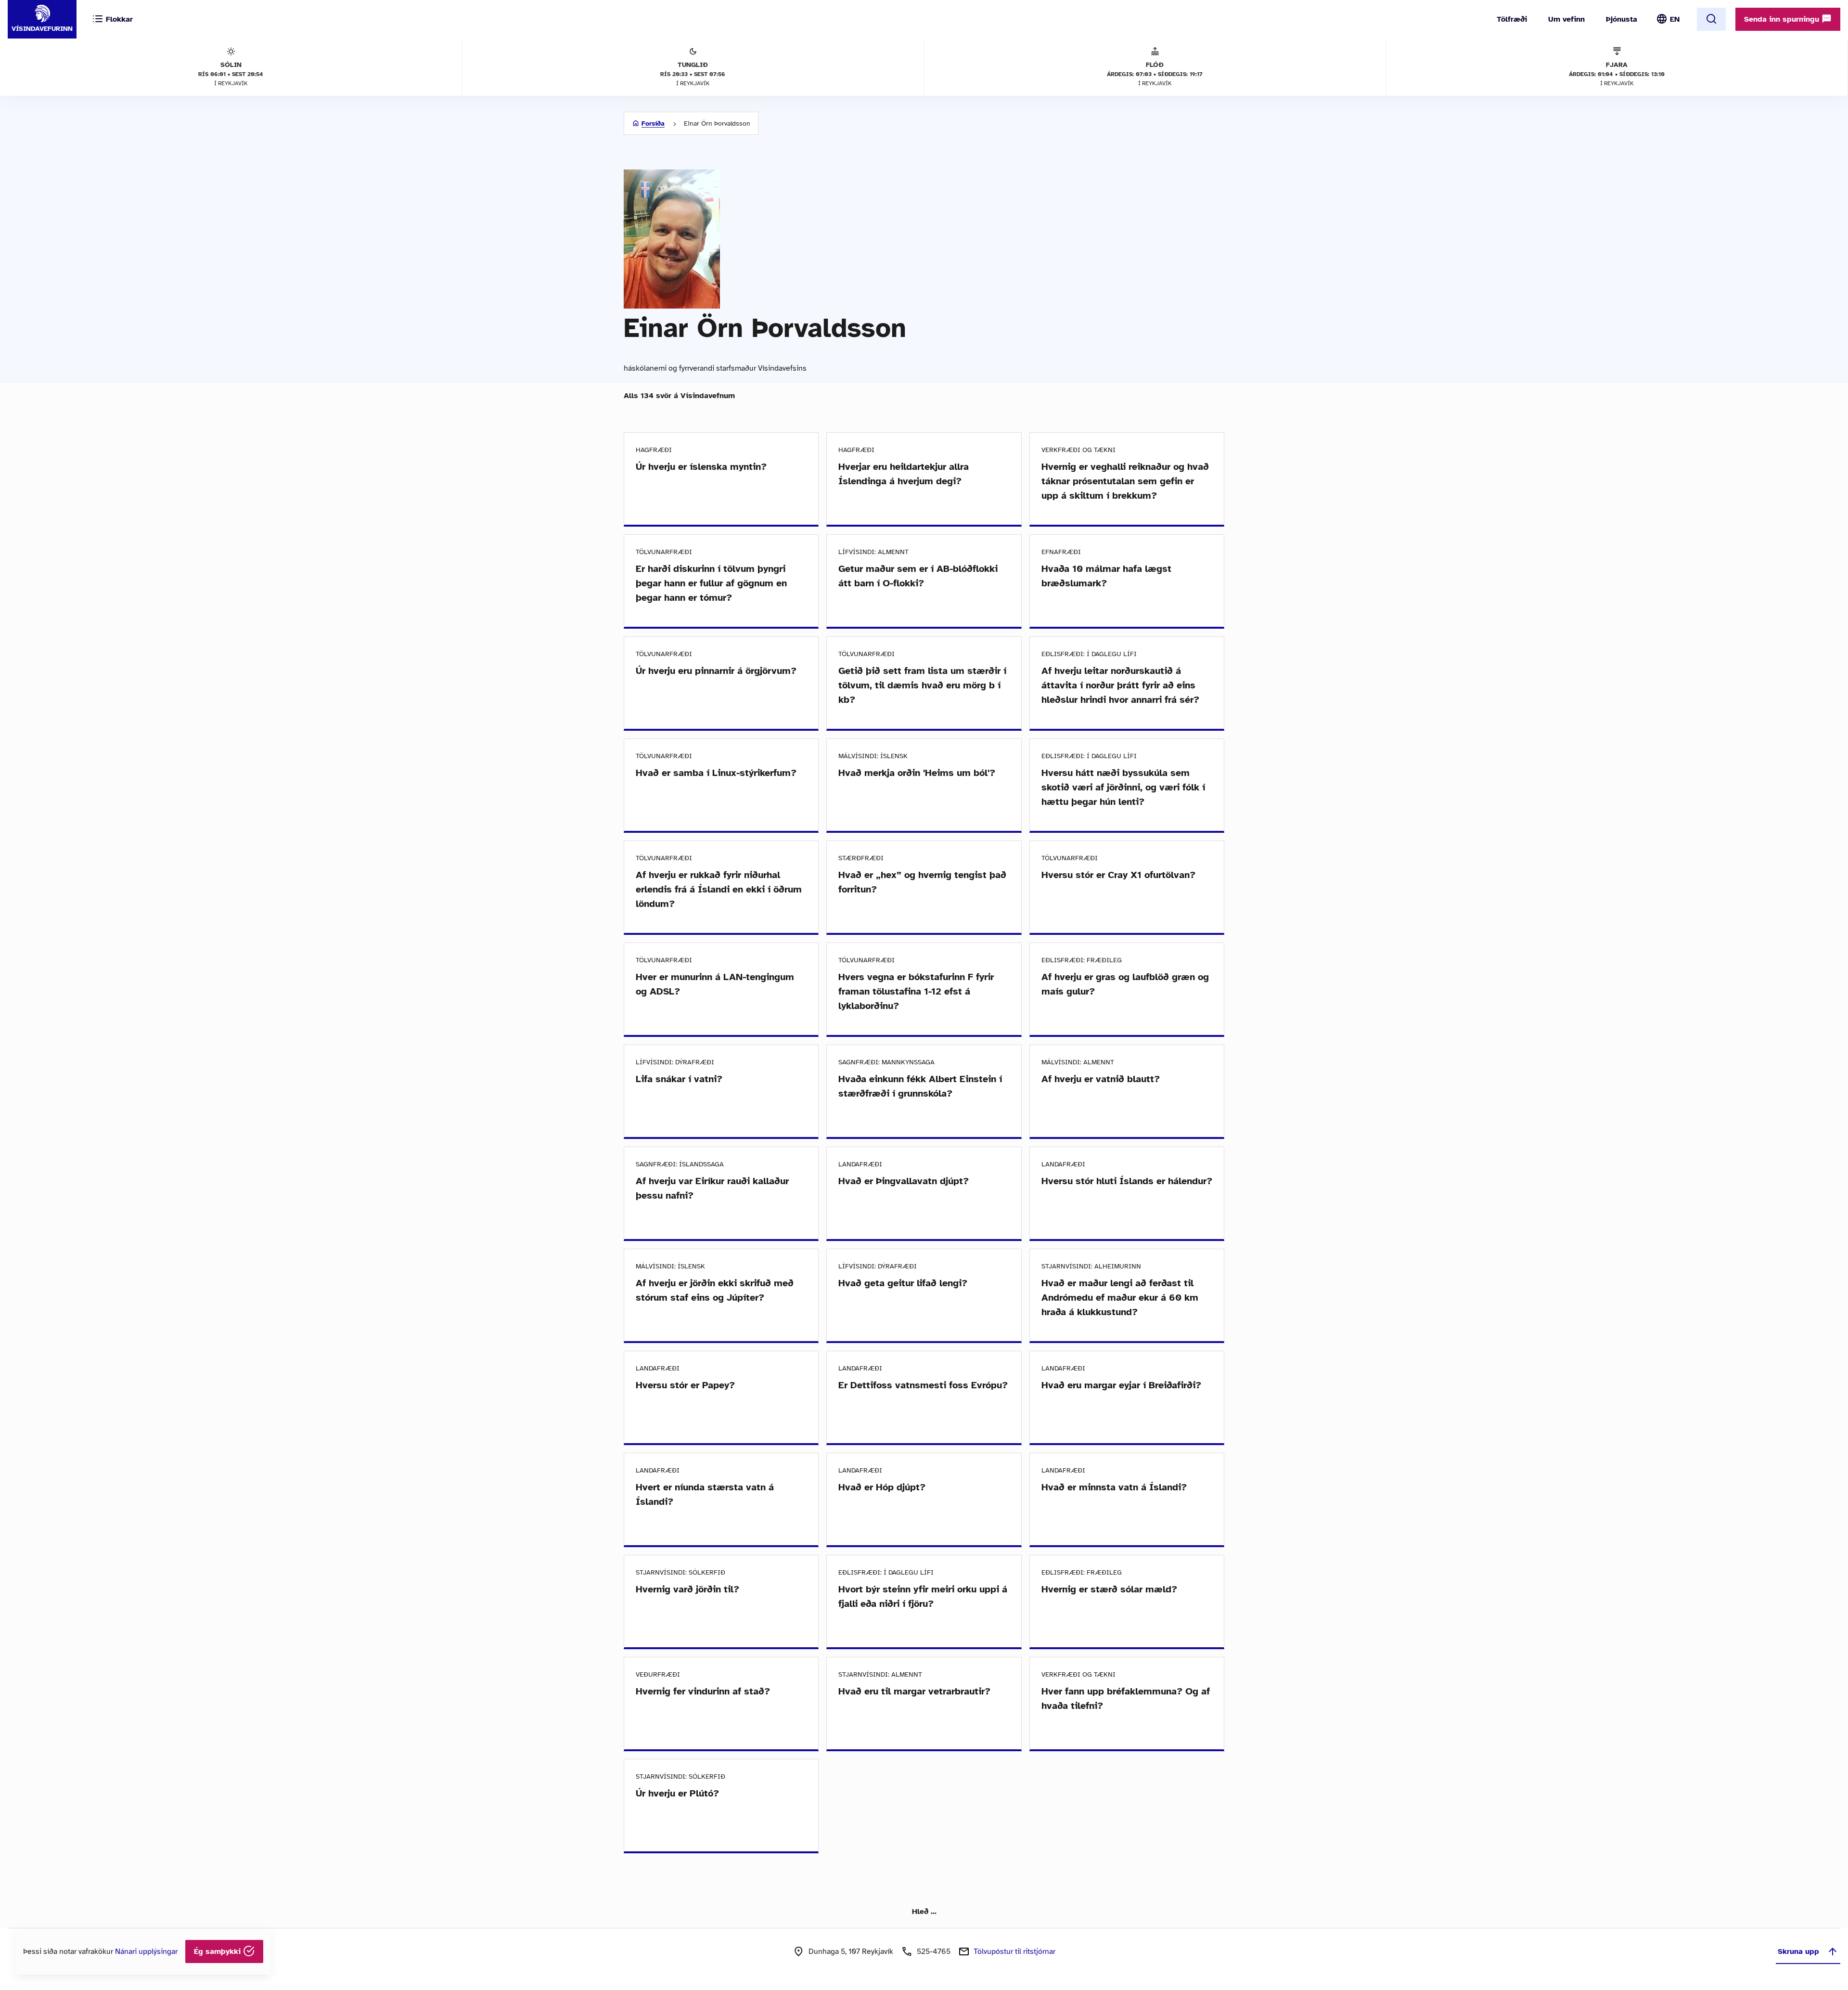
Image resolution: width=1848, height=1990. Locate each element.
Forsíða (653, 123)
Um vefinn (1566, 19)
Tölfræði (1512, 19)
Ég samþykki (218, 1951)
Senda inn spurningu (1783, 19)
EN (1675, 19)
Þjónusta (1622, 19)
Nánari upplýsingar (146, 1951)
